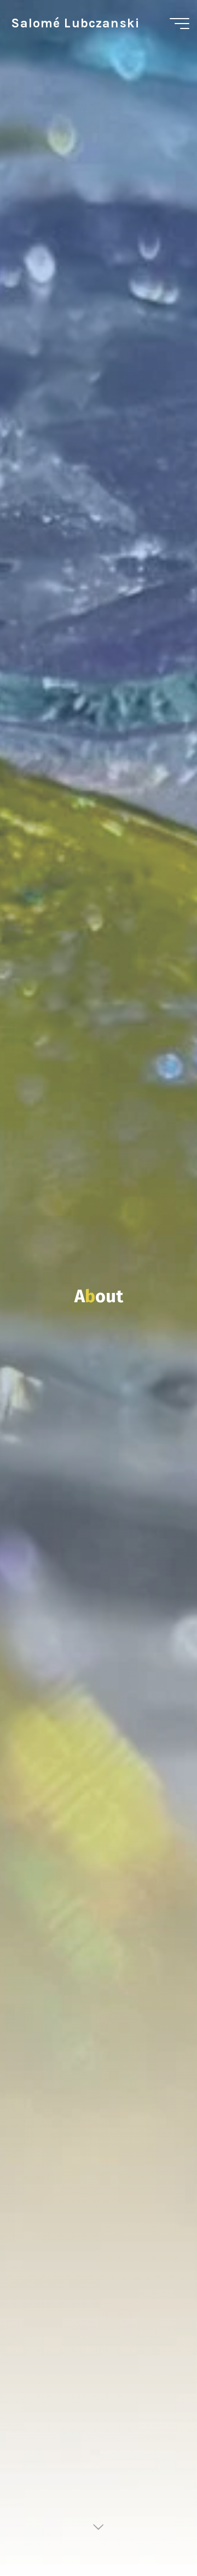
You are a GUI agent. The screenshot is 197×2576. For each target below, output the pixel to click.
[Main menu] (179, 24)
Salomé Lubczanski (75, 23)
